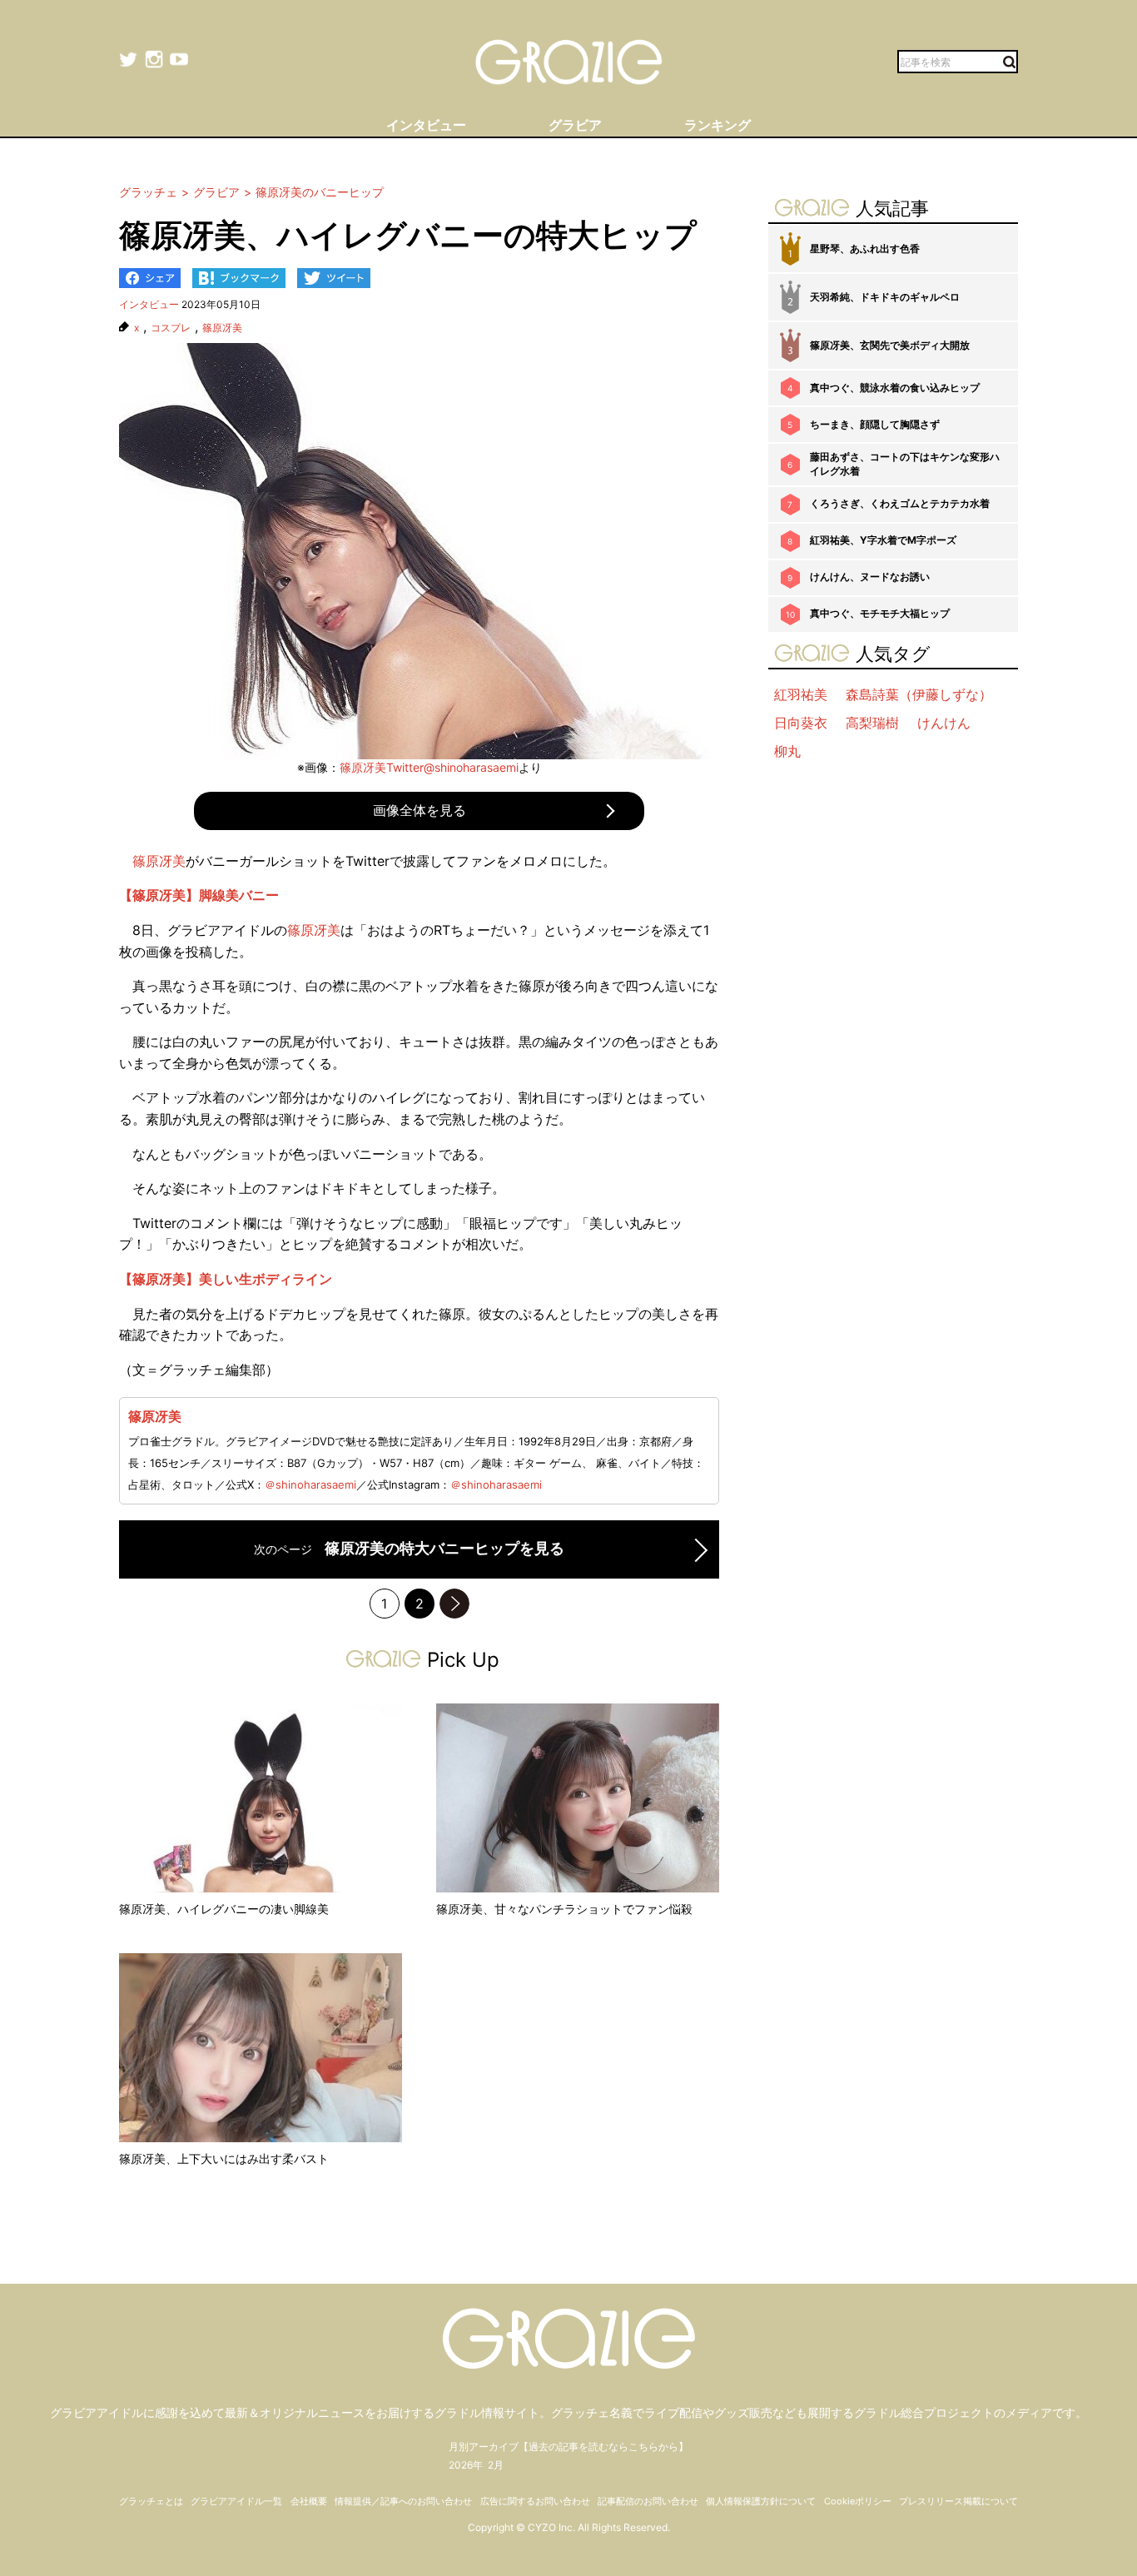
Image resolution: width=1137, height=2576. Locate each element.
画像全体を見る (420, 810)
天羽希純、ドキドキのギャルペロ (885, 297)
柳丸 (787, 751)
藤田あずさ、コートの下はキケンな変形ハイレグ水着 (905, 464)
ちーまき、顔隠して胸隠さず (875, 424)
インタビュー (149, 304)
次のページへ (454, 1604)
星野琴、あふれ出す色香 (865, 249)
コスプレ (171, 328)
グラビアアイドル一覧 (236, 2501)
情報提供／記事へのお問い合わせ (403, 2501)
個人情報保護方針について (761, 2501)
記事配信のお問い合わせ (648, 2501)
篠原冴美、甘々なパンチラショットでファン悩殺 (564, 1909)
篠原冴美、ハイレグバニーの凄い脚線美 (224, 1909)
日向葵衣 (801, 723)
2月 (496, 2465)
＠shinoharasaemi (310, 1484)
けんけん (944, 723)
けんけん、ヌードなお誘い (870, 577)
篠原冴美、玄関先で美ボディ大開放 (890, 345)
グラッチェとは (151, 2501)
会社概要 (309, 2501)
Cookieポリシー (858, 2501)
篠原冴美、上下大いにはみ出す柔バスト (224, 2158)
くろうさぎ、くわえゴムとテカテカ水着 (900, 503)
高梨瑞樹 (872, 723)
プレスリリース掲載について (958, 2501)
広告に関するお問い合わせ (535, 2501)
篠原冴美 (222, 328)
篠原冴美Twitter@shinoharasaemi (429, 767)
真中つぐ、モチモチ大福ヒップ (880, 613)
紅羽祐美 (801, 694)
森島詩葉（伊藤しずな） (919, 694)
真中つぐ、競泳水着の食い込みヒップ (895, 388)
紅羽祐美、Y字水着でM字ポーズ (883, 540)
